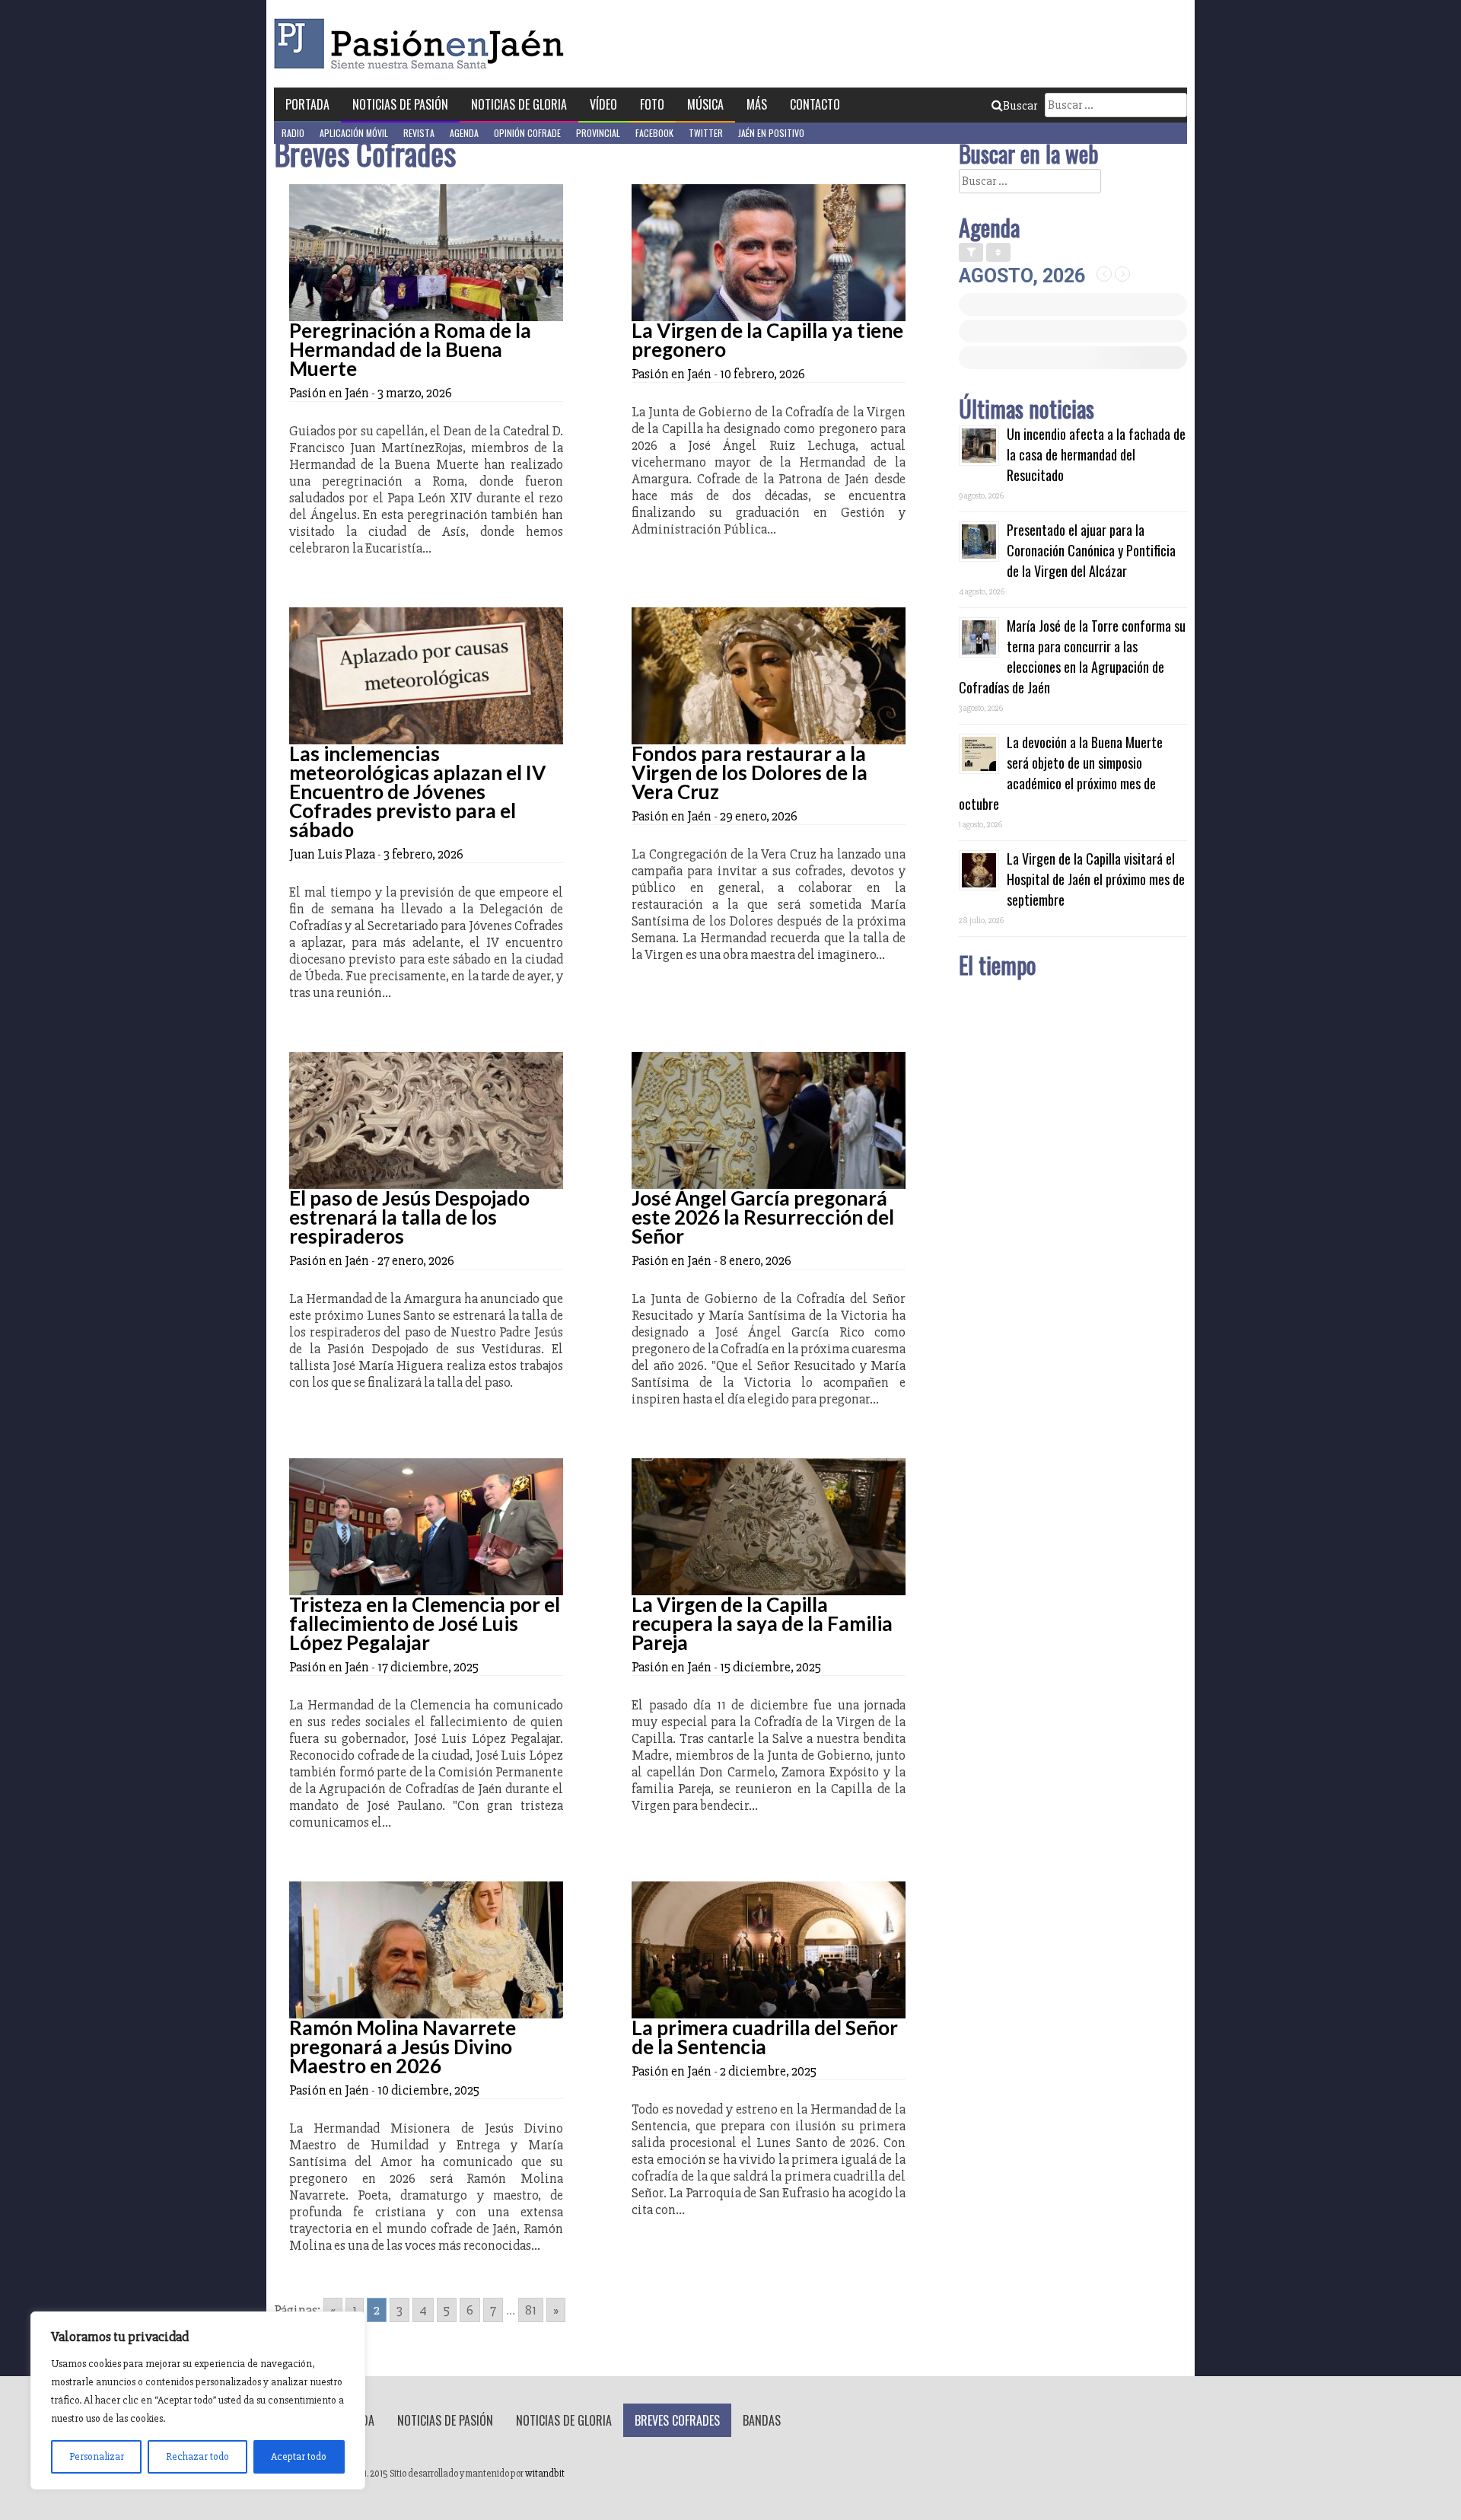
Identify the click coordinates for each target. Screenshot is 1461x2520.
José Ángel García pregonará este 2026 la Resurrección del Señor (763, 1217)
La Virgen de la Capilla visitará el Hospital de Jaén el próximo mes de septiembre (1096, 879)
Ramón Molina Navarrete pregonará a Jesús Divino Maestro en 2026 (403, 2047)
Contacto (815, 104)
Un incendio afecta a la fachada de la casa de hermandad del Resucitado (1096, 454)
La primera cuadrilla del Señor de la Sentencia (765, 2037)
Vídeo (603, 104)
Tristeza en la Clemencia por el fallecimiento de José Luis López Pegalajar (425, 1623)
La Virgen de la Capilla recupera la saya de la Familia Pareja (762, 1623)
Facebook (654, 133)
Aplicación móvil (354, 133)
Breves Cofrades (677, 2420)
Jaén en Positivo (771, 133)
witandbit (545, 2474)
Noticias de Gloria (519, 104)
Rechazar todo (197, 2456)
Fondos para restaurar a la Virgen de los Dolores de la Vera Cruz (750, 773)
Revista (419, 133)
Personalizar (97, 2456)
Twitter (706, 133)
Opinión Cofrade (527, 133)
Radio (293, 133)
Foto (652, 104)
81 (531, 2310)
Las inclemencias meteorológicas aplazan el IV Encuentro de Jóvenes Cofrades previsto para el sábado (417, 792)
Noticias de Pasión (400, 104)
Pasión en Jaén (423, 44)
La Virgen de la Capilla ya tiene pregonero (767, 340)
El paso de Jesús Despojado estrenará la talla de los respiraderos (409, 1217)
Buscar (1020, 106)
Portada (307, 104)
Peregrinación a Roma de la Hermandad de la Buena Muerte (410, 349)
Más (757, 104)
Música (705, 104)
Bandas (762, 2420)
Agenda (464, 133)
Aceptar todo (299, 2456)
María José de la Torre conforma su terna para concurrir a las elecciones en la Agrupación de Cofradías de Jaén (1072, 656)
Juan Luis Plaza (332, 854)
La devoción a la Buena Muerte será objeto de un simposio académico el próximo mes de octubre (1061, 773)
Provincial (598, 133)
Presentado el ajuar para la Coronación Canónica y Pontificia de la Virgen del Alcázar (1091, 550)
